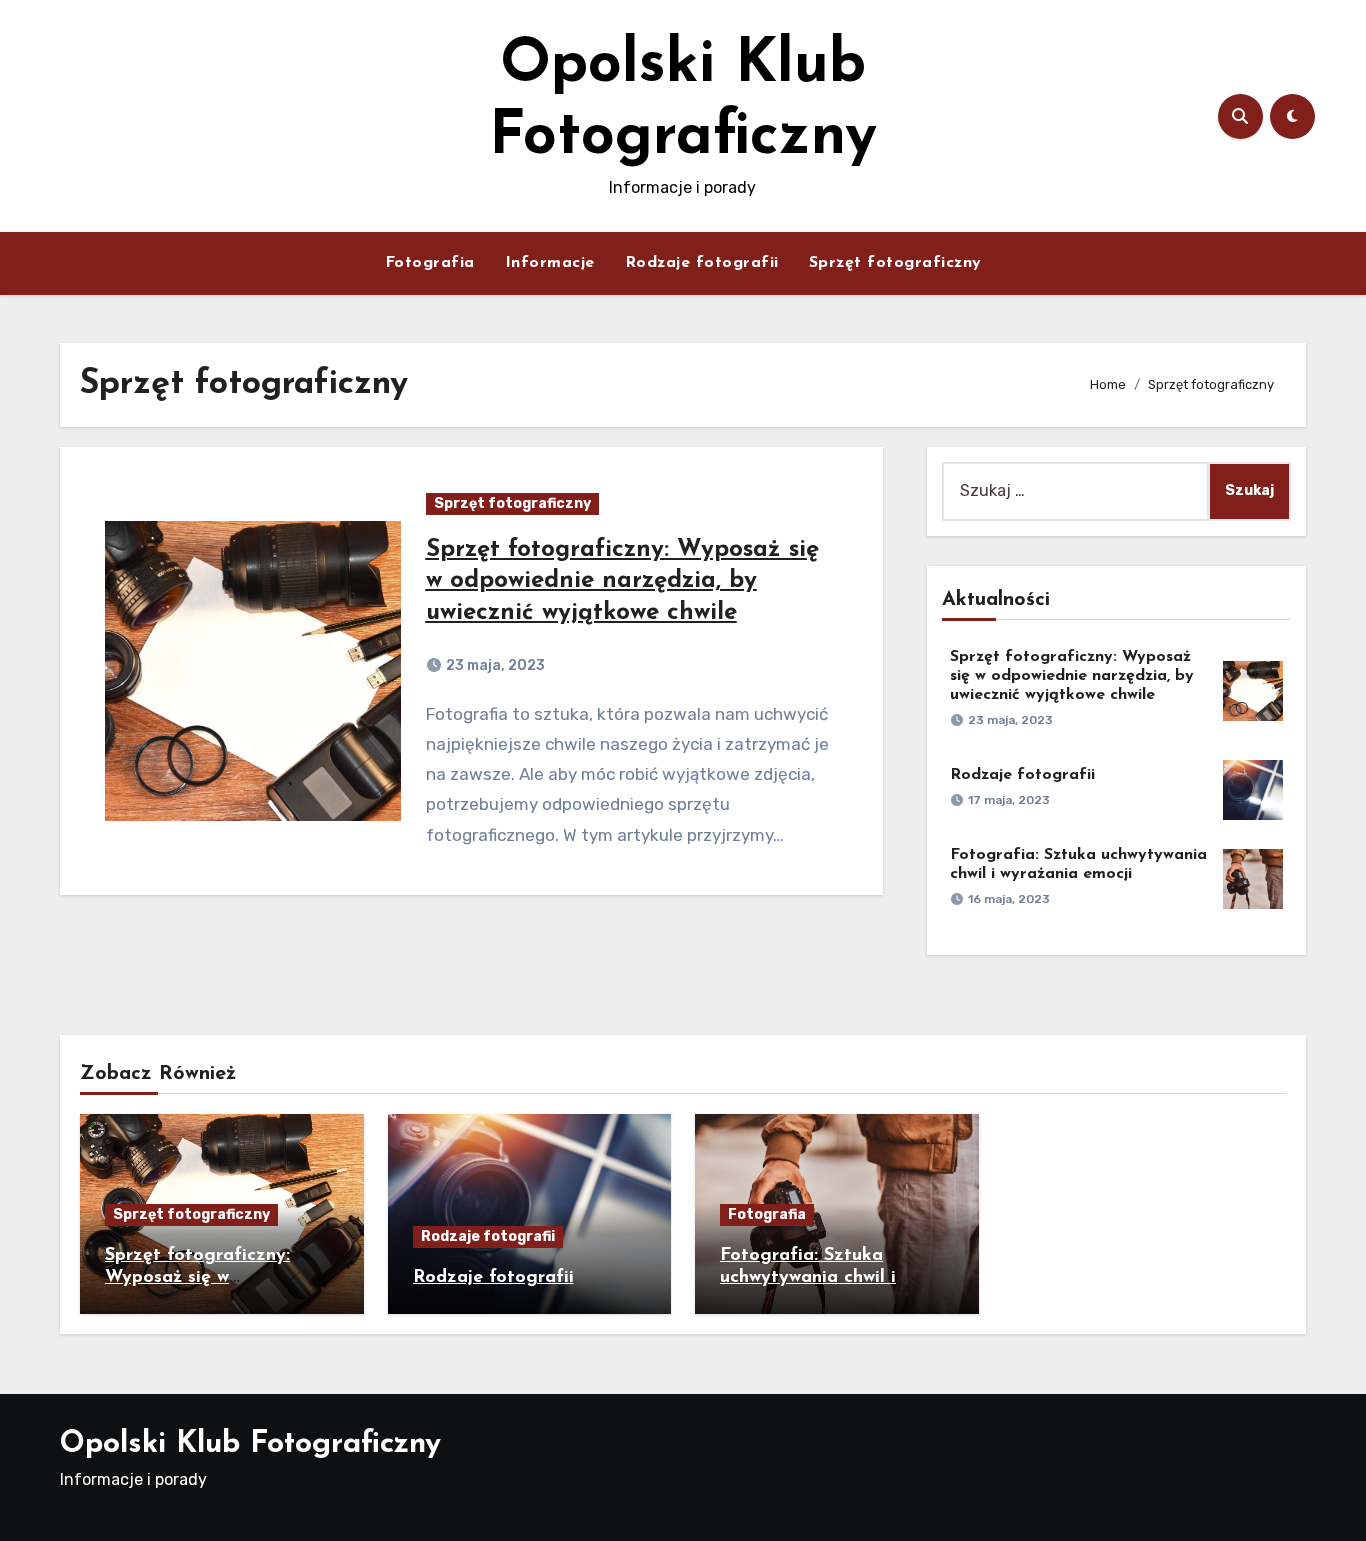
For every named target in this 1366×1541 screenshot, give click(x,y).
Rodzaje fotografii (702, 263)
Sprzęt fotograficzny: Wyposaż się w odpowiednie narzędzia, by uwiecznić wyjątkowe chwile (622, 581)
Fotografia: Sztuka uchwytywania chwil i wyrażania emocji (808, 1277)
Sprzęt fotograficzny (895, 263)
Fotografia (430, 263)
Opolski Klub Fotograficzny (250, 1444)
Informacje (550, 263)
